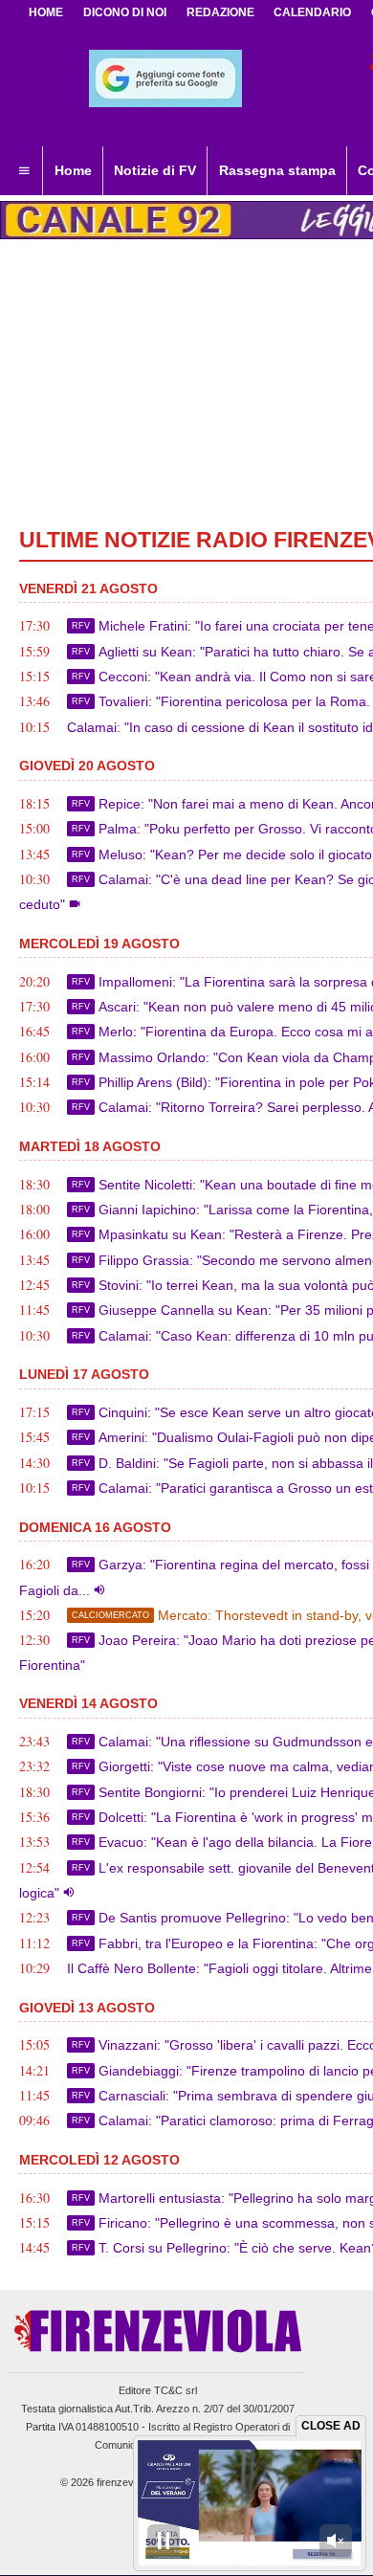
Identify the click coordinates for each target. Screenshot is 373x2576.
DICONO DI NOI (125, 12)
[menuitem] (24, 171)
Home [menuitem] (73, 170)
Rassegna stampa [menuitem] (277, 170)
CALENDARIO (312, 12)
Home (46, 12)
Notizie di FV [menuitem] (155, 170)
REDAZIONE (220, 12)
